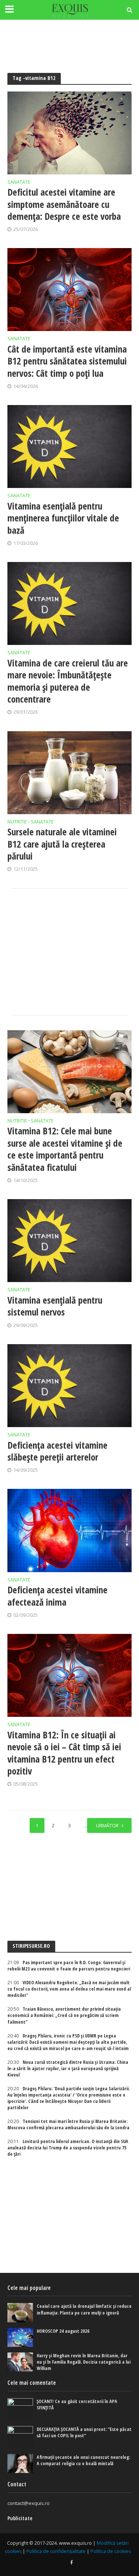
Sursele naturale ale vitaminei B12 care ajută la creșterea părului (62, 844)
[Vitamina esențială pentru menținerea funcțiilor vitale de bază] (69, 447)
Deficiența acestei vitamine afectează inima (57, 1596)
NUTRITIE (17, 822)
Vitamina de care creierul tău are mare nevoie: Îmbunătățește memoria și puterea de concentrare (68, 681)
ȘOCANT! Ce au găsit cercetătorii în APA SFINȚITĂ (77, 2405)
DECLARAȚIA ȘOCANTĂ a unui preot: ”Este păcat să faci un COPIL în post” (84, 2432)
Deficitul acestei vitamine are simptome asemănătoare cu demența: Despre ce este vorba (64, 204)
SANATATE (19, 183)
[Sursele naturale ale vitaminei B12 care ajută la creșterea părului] (69, 773)
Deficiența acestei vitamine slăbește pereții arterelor (57, 1451)
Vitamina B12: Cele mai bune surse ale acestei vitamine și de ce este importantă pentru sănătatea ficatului (65, 1149)
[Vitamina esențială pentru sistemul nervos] (69, 1241)
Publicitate (20, 2518)
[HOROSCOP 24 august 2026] (20, 2337)
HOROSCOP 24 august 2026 (63, 2331)
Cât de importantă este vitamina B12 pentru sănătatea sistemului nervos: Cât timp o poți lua (67, 361)
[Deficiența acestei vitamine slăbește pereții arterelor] (69, 1386)
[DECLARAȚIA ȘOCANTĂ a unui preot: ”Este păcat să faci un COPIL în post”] (20, 2437)
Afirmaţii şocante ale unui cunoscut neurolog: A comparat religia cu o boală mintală (83, 2460)
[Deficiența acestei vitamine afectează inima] (69, 1530)
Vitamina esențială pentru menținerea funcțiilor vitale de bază (63, 518)
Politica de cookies (111, 2551)
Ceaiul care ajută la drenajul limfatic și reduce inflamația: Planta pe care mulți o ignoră (84, 2309)
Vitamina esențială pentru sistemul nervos (55, 1306)
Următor (107, 1826)
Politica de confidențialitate (56, 2551)
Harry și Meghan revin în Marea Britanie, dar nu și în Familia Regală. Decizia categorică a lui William (84, 2362)
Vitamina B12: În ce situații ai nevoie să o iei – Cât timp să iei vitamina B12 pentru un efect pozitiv (64, 1753)
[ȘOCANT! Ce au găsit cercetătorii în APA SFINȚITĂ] (20, 2409)
